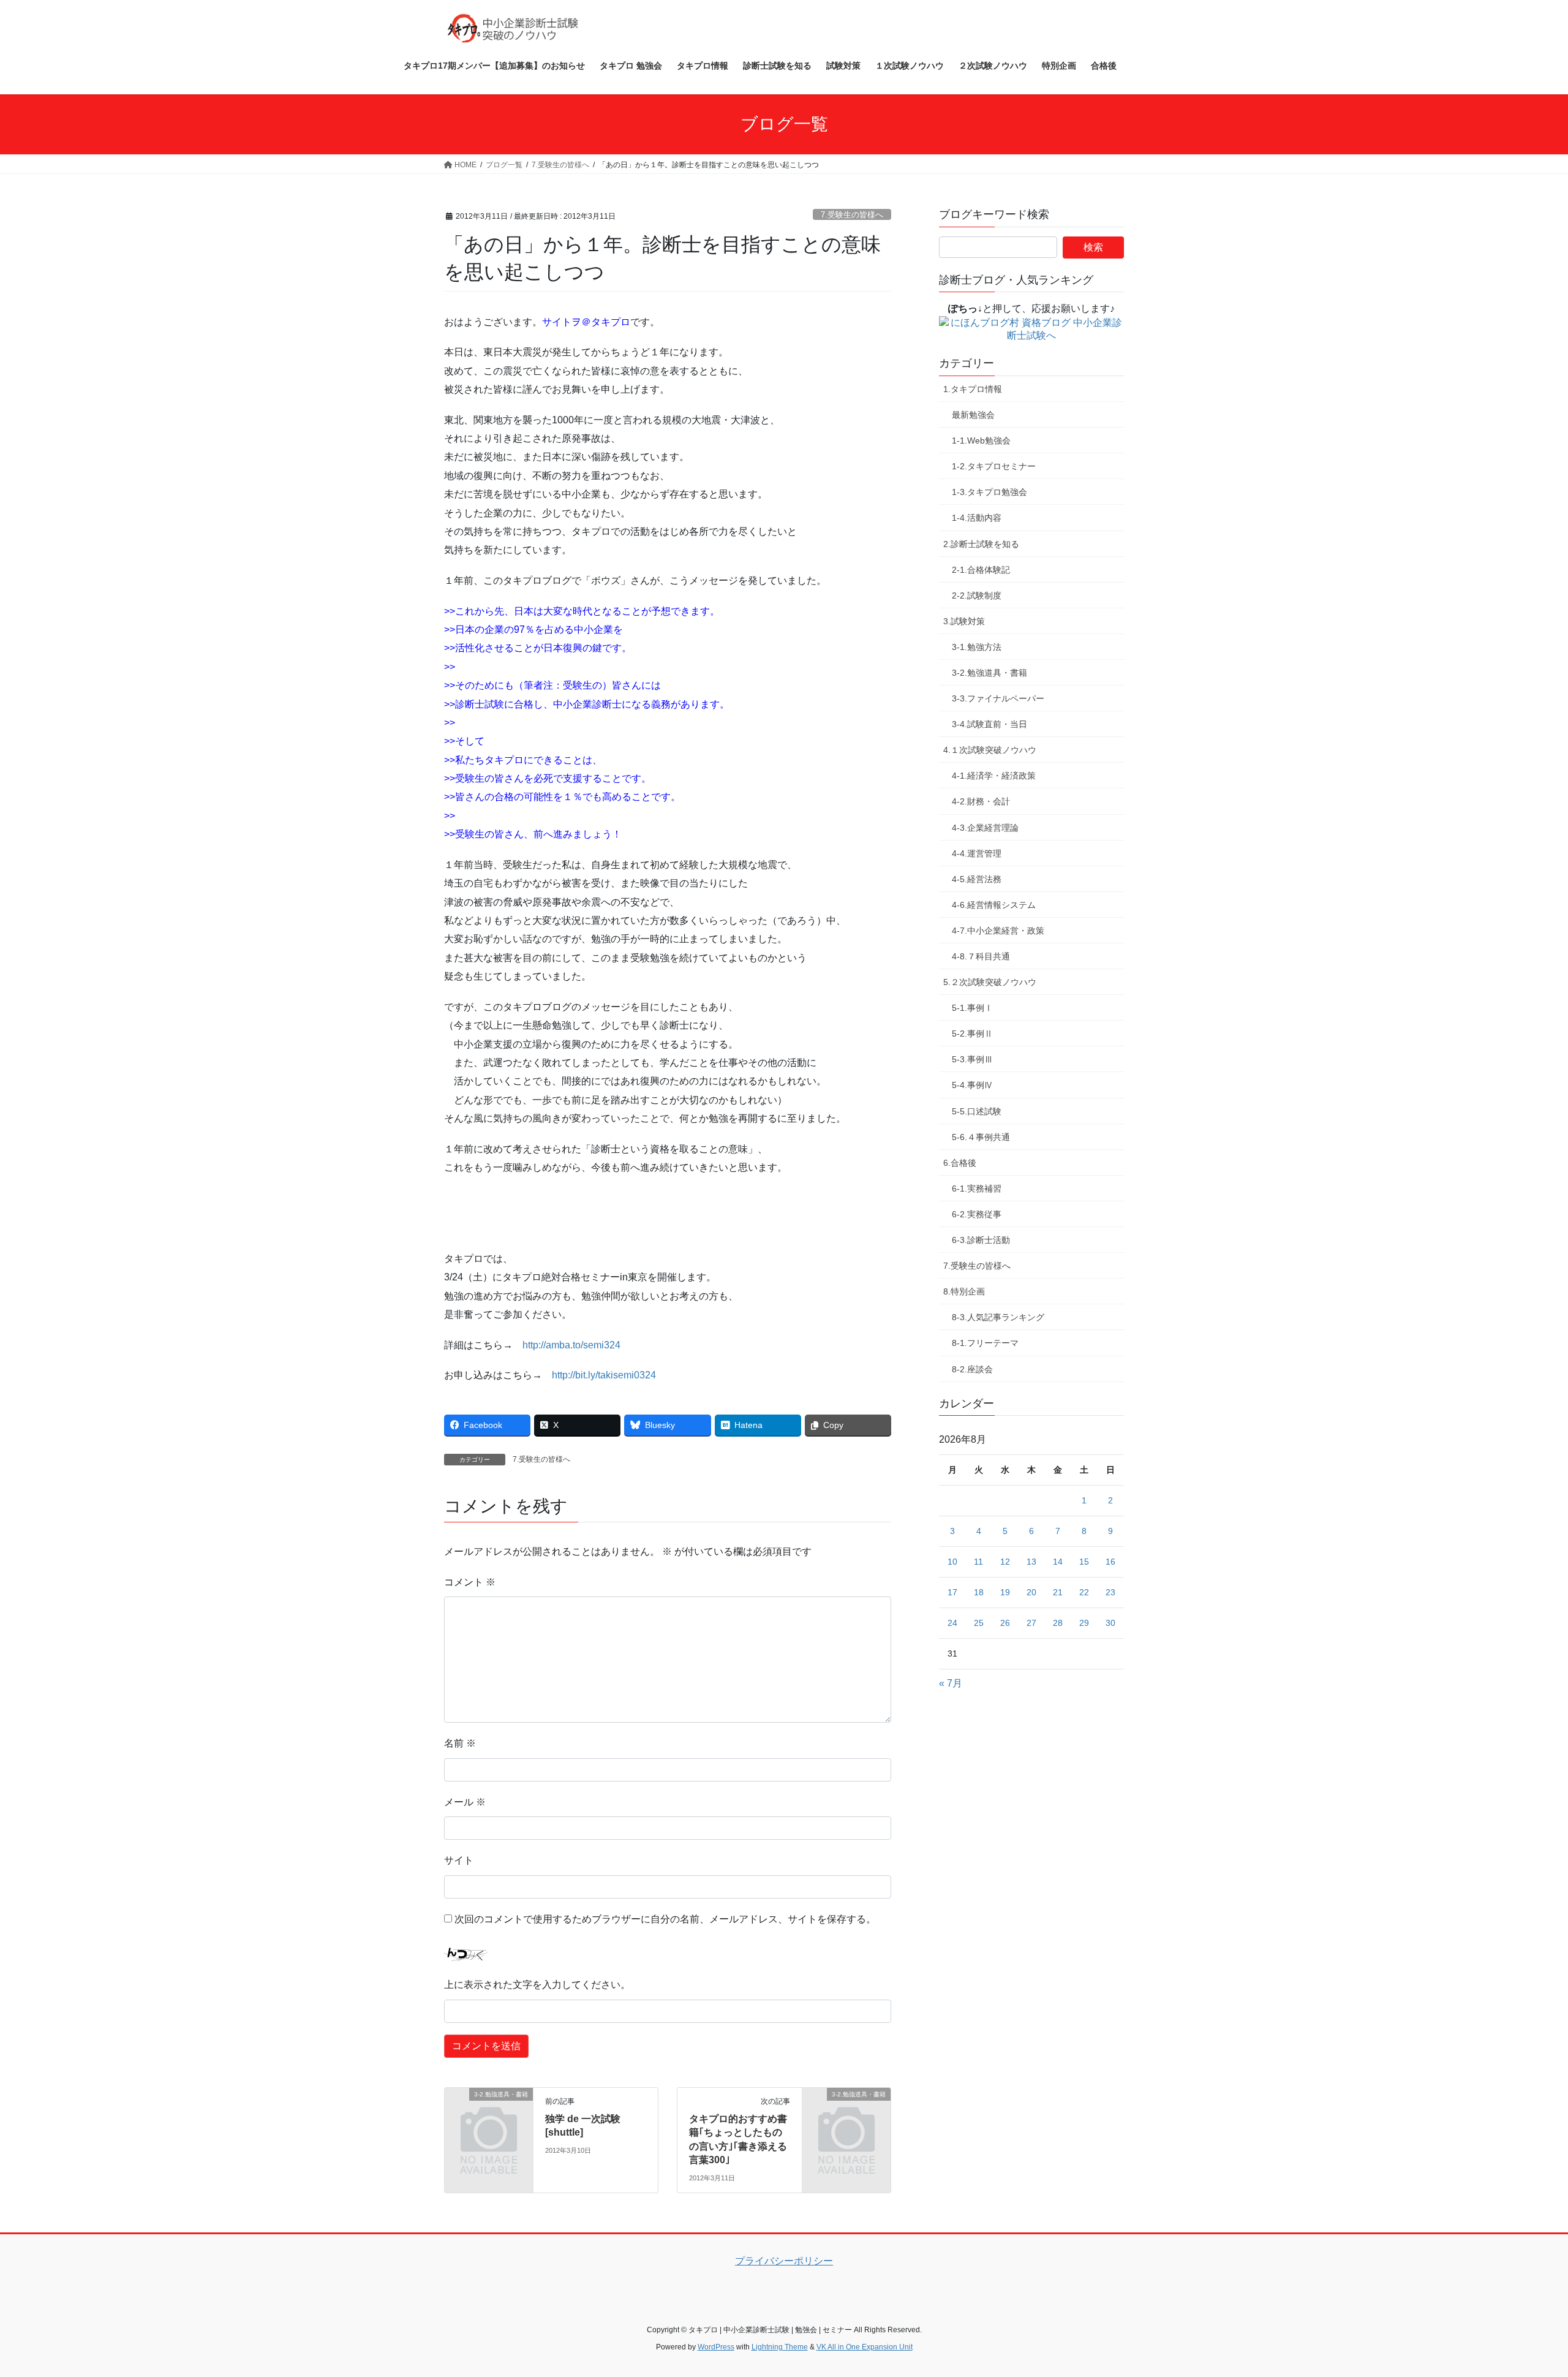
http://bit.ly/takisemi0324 (604, 1375)
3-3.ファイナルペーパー (998, 698)
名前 (460, 1743)
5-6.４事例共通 (981, 1137)
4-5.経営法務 (977, 879)
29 (1084, 1623)
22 (1084, 1592)
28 (1058, 1623)
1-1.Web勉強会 (981, 440)
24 (952, 1623)
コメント (470, 1582)
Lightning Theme (780, 2347)
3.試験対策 (964, 621)
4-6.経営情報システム (994, 905)
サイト (459, 1860)
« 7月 (951, 1683)
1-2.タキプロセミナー (994, 466)
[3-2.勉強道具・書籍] (489, 2114)
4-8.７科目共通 (981, 956)
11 (978, 1562)
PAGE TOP (1522, 2295)
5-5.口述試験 (977, 1111)
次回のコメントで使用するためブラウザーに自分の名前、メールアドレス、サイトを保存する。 (665, 1919)
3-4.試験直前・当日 (989, 724)
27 (1031, 1623)
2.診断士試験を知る (981, 544)
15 (1084, 1562)
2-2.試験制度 (977, 595)
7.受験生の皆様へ (852, 215)
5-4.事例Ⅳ (972, 1085)
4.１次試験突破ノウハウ (990, 750)
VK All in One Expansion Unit (865, 2347)
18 (979, 1592)
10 (952, 1562)
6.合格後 (960, 1163)
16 (1110, 1562)
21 (1058, 1592)
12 (1005, 1562)
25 (979, 1623)
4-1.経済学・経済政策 (994, 776)
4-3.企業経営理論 (985, 828)
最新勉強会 (973, 415)
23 (1110, 1592)
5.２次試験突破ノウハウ (990, 982)
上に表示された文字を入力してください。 (537, 1985)
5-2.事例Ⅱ (972, 1034)
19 (1005, 1592)
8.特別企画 (964, 1291)
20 (1031, 1592)
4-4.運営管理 (977, 853)
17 (952, 1592)
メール (465, 1802)
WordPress (716, 2347)
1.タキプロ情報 (973, 389)
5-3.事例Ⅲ (972, 1059)
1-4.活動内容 (977, 518)
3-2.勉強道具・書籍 (989, 673)
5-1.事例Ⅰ (972, 1008)
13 (1031, 1562)
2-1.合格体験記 (981, 570)
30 (1110, 1623)
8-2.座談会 (972, 1369)
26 (1005, 1623)
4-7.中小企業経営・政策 (998, 931)
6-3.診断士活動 (981, 1240)
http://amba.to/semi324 (571, 1345)
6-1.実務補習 (977, 1188)
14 (1058, 1562)
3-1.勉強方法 (977, 647)
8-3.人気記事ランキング (998, 1317)
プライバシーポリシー (784, 2261)
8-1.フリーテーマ (985, 1343)
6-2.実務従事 (977, 1214)
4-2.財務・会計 (981, 801)
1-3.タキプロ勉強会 (989, 492)
